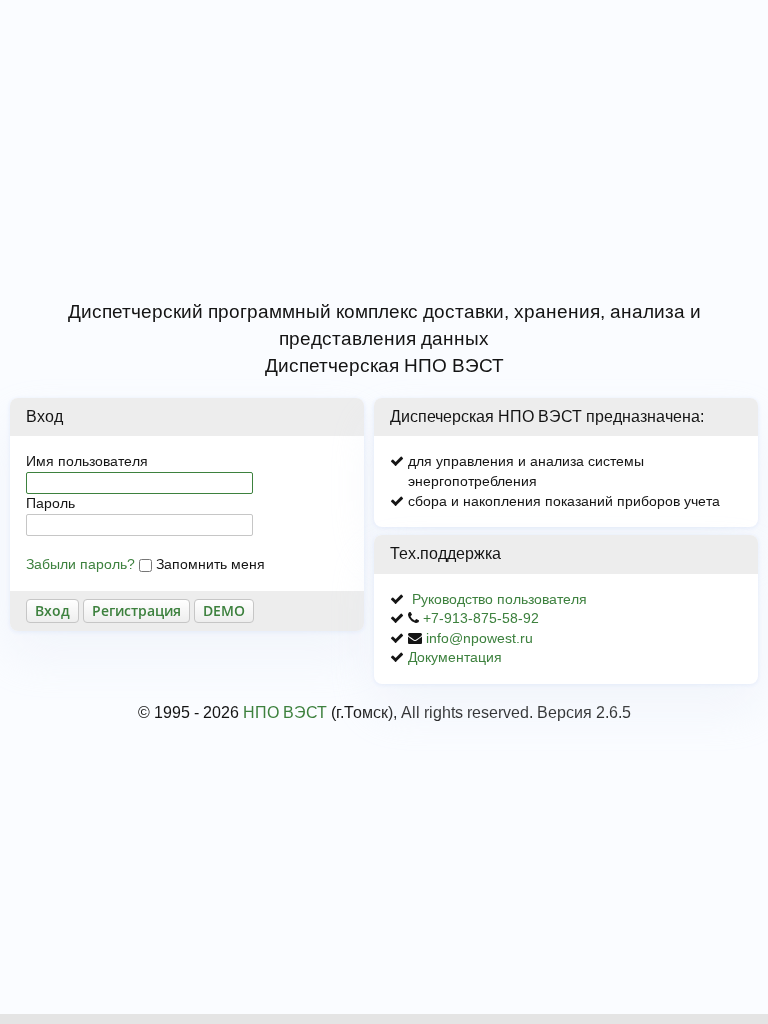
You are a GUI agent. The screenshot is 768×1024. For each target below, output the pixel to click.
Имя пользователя (87, 461)
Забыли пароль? (80, 564)
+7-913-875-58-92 (481, 618)
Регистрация (136, 610)
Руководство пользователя (499, 599)
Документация (455, 657)
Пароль (50, 503)
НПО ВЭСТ (285, 712)
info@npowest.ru (479, 638)
